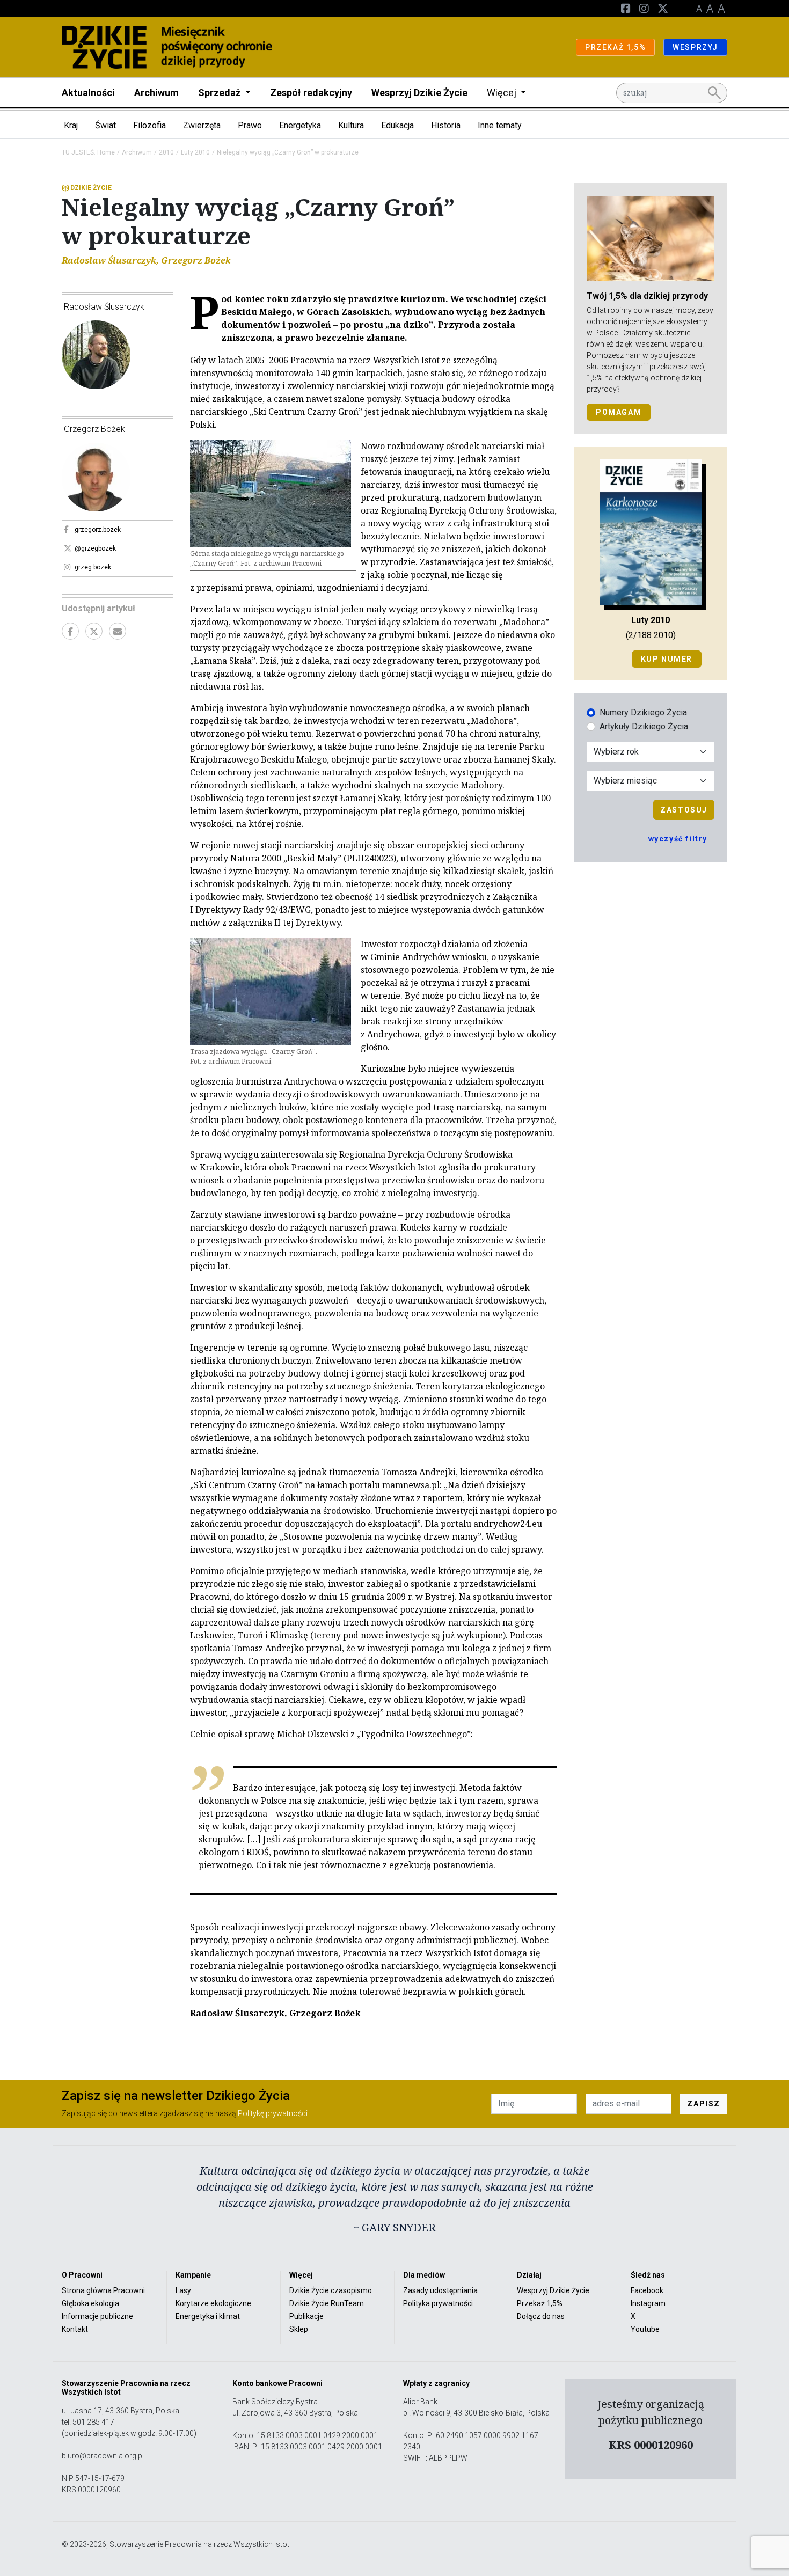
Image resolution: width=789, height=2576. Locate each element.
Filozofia (149, 125)
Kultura (351, 125)
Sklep (299, 2329)
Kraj (71, 125)
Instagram (648, 2303)
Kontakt (75, 2329)
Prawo (250, 125)
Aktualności (88, 93)
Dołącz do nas (541, 2316)
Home (106, 152)
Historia (446, 125)
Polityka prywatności (438, 2303)
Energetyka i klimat (208, 2316)
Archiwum (156, 93)
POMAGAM (619, 412)
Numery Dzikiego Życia (643, 712)
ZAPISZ (704, 2104)
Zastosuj (684, 810)
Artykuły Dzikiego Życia (644, 726)
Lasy (183, 2290)
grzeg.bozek (93, 567)
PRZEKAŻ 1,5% (615, 47)
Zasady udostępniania (440, 2290)
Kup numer (667, 659)
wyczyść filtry (678, 839)
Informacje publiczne (97, 2316)
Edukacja (397, 125)
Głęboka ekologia (90, 2303)
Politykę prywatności (273, 2113)
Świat (105, 125)
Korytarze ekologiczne (213, 2303)
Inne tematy (500, 125)
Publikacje (306, 2316)
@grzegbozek (95, 548)
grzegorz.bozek (98, 530)
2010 (166, 152)
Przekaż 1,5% (540, 2303)
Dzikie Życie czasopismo (331, 2290)
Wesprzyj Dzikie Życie (419, 93)
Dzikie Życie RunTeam (327, 2303)
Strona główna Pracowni (103, 2290)
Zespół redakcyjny (311, 93)
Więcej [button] (503, 93)
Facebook (647, 2290)
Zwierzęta (202, 125)
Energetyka (300, 125)
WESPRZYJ (695, 47)
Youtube (645, 2329)
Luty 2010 (195, 152)
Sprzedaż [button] (220, 93)
